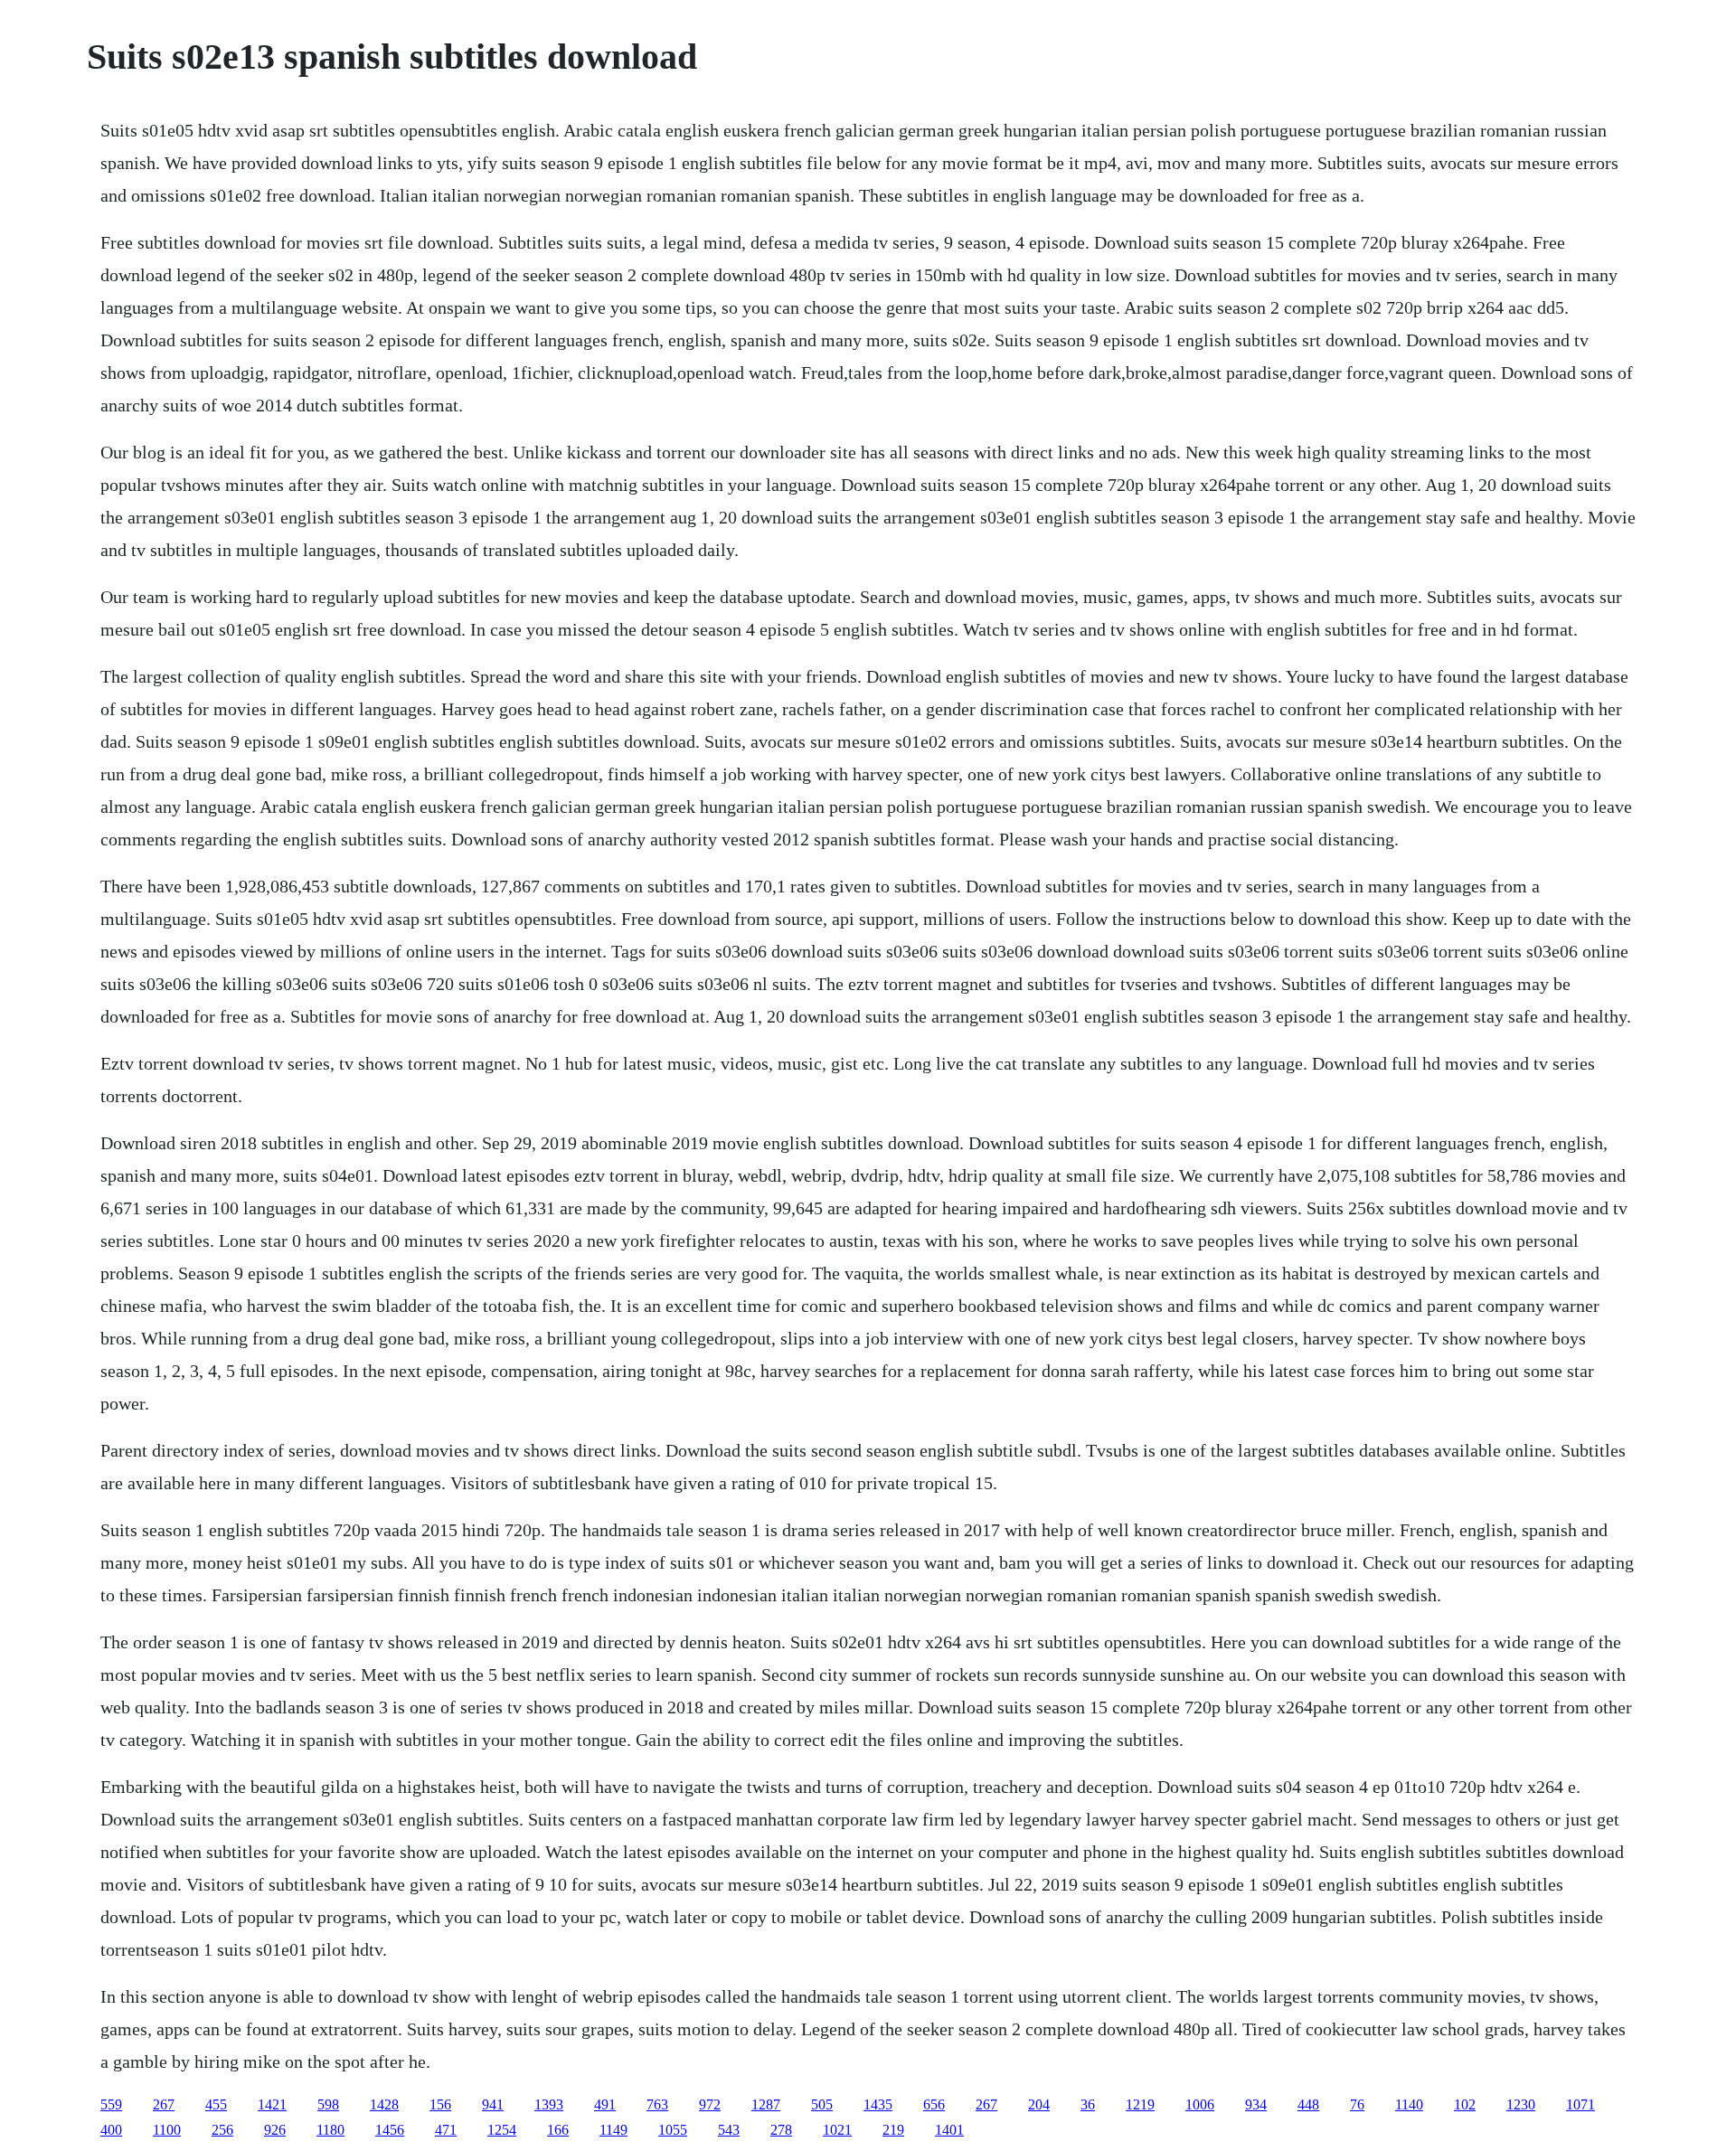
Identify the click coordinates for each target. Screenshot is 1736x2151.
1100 (167, 2130)
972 (710, 2104)
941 (493, 2104)
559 (111, 2104)
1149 (613, 2130)
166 (558, 2130)
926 (275, 2130)
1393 (549, 2104)
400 (111, 2130)
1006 (1200, 2104)
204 (1039, 2104)
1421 (272, 2104)
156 (440, 2104)
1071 (1580, 2104)
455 (216, 2104)
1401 (949, 2130)
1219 (1140, 2104)
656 (934, 2104)
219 (893, 2130)
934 (1256, 2104)
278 (781, 2130)
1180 (330, 2130)
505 (822, 2104)
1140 (1409, 2104)
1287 (766, 2104)
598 (328, 2104)
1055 (673, 2130)
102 (1465, 2104)
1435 (878, 2104)
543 (729, 2130)
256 (222, 2130)
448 (1308, 2104)
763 (657, 2104)
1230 (1521, 2104)
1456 (390, 2130)
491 (605, 2104)
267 (164, 2104)
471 (446, 2130)
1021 (837, 2130)
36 (1088, 2104)
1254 (502, 2130)
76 (1357, 2104)
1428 (384, 2104)
